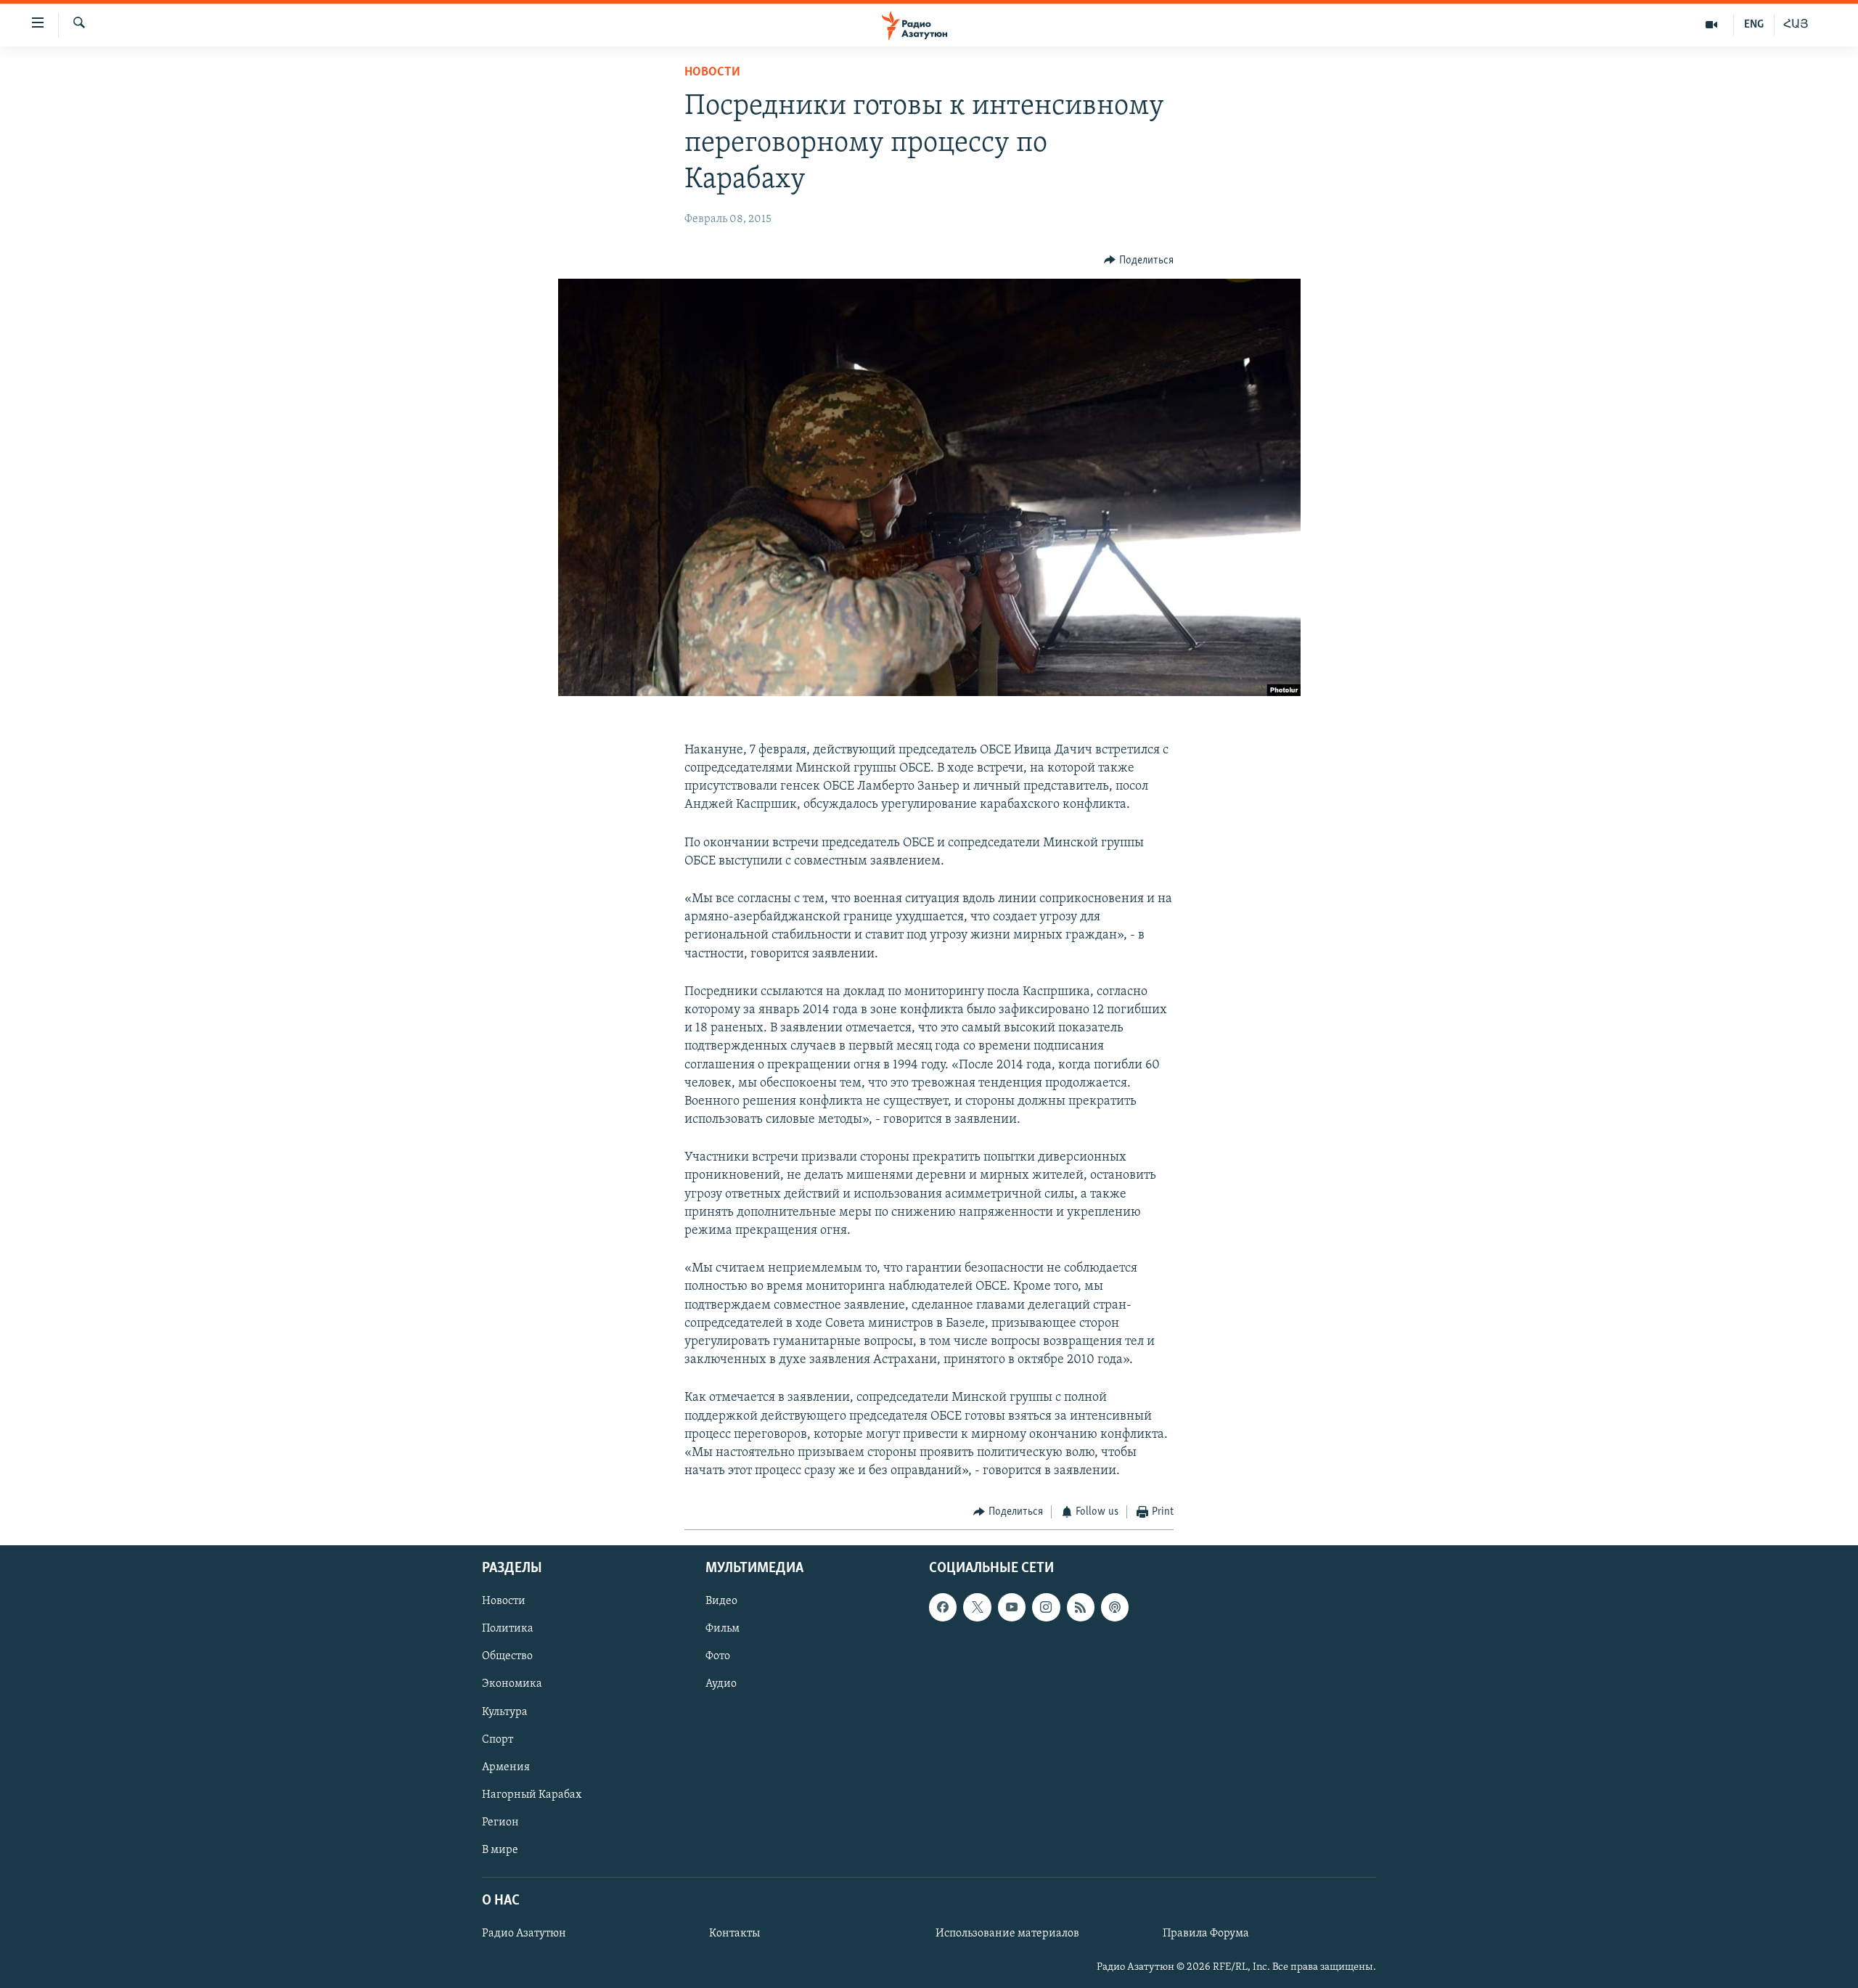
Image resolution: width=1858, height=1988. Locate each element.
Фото (718, 1656)
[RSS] (1081, 1607)
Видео (721, 1601)
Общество (507, 1656)
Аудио (721, 1684)
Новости (712, 73)
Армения (506, 1767)
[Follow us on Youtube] (1012, 1607)
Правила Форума (1206, 1934)
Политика (508, 1629)
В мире (500, 1850)
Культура (505, 1711)
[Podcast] (1115, 1607)
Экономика (512, 1684)
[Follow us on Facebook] (943, 1607)
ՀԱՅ (1796, 25)
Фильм (723, 1629)
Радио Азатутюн (524, 1934)
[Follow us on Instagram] (1046, 1607)
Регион (500, 1823)
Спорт (498, 1739)
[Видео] (1712, 25)
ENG (1754, 25)
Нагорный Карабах (532, 1794)
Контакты (734, 1934)
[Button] (1139, 261)
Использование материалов (1007, 1934)
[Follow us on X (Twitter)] (977, 1607)
